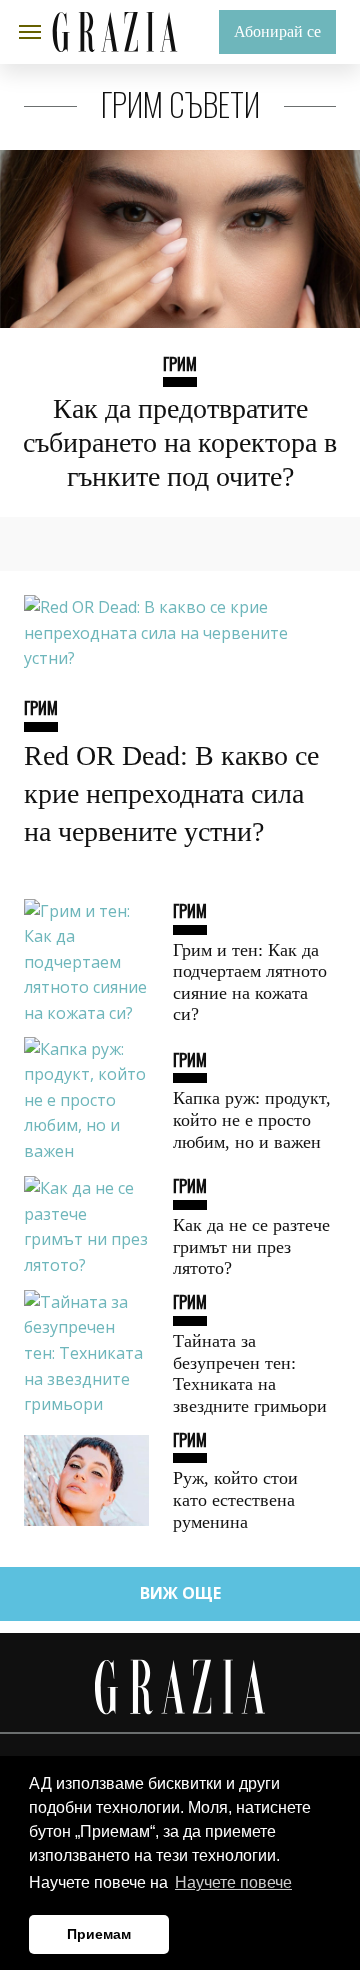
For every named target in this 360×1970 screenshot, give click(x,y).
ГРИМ (180, 364)
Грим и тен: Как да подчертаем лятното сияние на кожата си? (250, 982)
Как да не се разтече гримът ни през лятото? (251, 1246)
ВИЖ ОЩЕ (180, 1593)
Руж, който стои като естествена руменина (235, 1499)
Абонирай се (277, 31)
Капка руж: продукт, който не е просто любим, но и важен (252, 1119)
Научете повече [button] (233, 1882)
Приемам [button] (99, 1934)
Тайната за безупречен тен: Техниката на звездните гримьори (250, 1373)
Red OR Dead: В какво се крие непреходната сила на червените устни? (171, 793)
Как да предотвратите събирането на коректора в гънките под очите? (180, 442)
